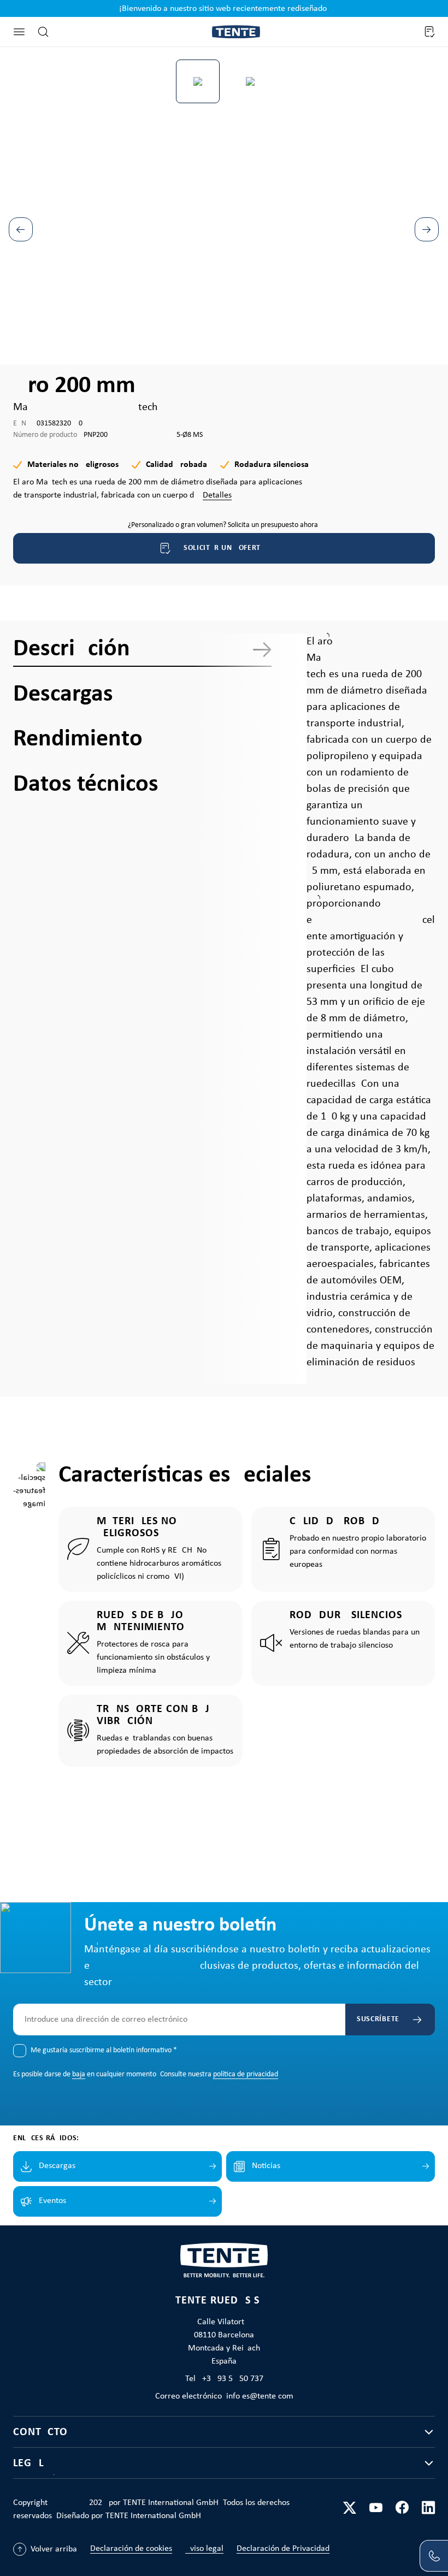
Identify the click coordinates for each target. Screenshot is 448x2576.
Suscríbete (378, 2019)
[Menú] (19, 32)
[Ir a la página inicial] (236, 32)
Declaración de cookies (131, 2549)
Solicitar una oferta (224, 548)
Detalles (217, 495)
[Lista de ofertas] (429, 32)
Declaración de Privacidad (283, 2549)
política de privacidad (246, 2074)
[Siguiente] (427, 229)
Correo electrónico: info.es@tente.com (224, 2396)
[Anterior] (21, 229)
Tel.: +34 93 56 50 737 (224, 2379)
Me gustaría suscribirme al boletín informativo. (104, 2050)
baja (79, 2074)
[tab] (142, 649)
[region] (224, 203)
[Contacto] (434, 2556)
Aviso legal (204, 2549)
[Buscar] (43, 32)
